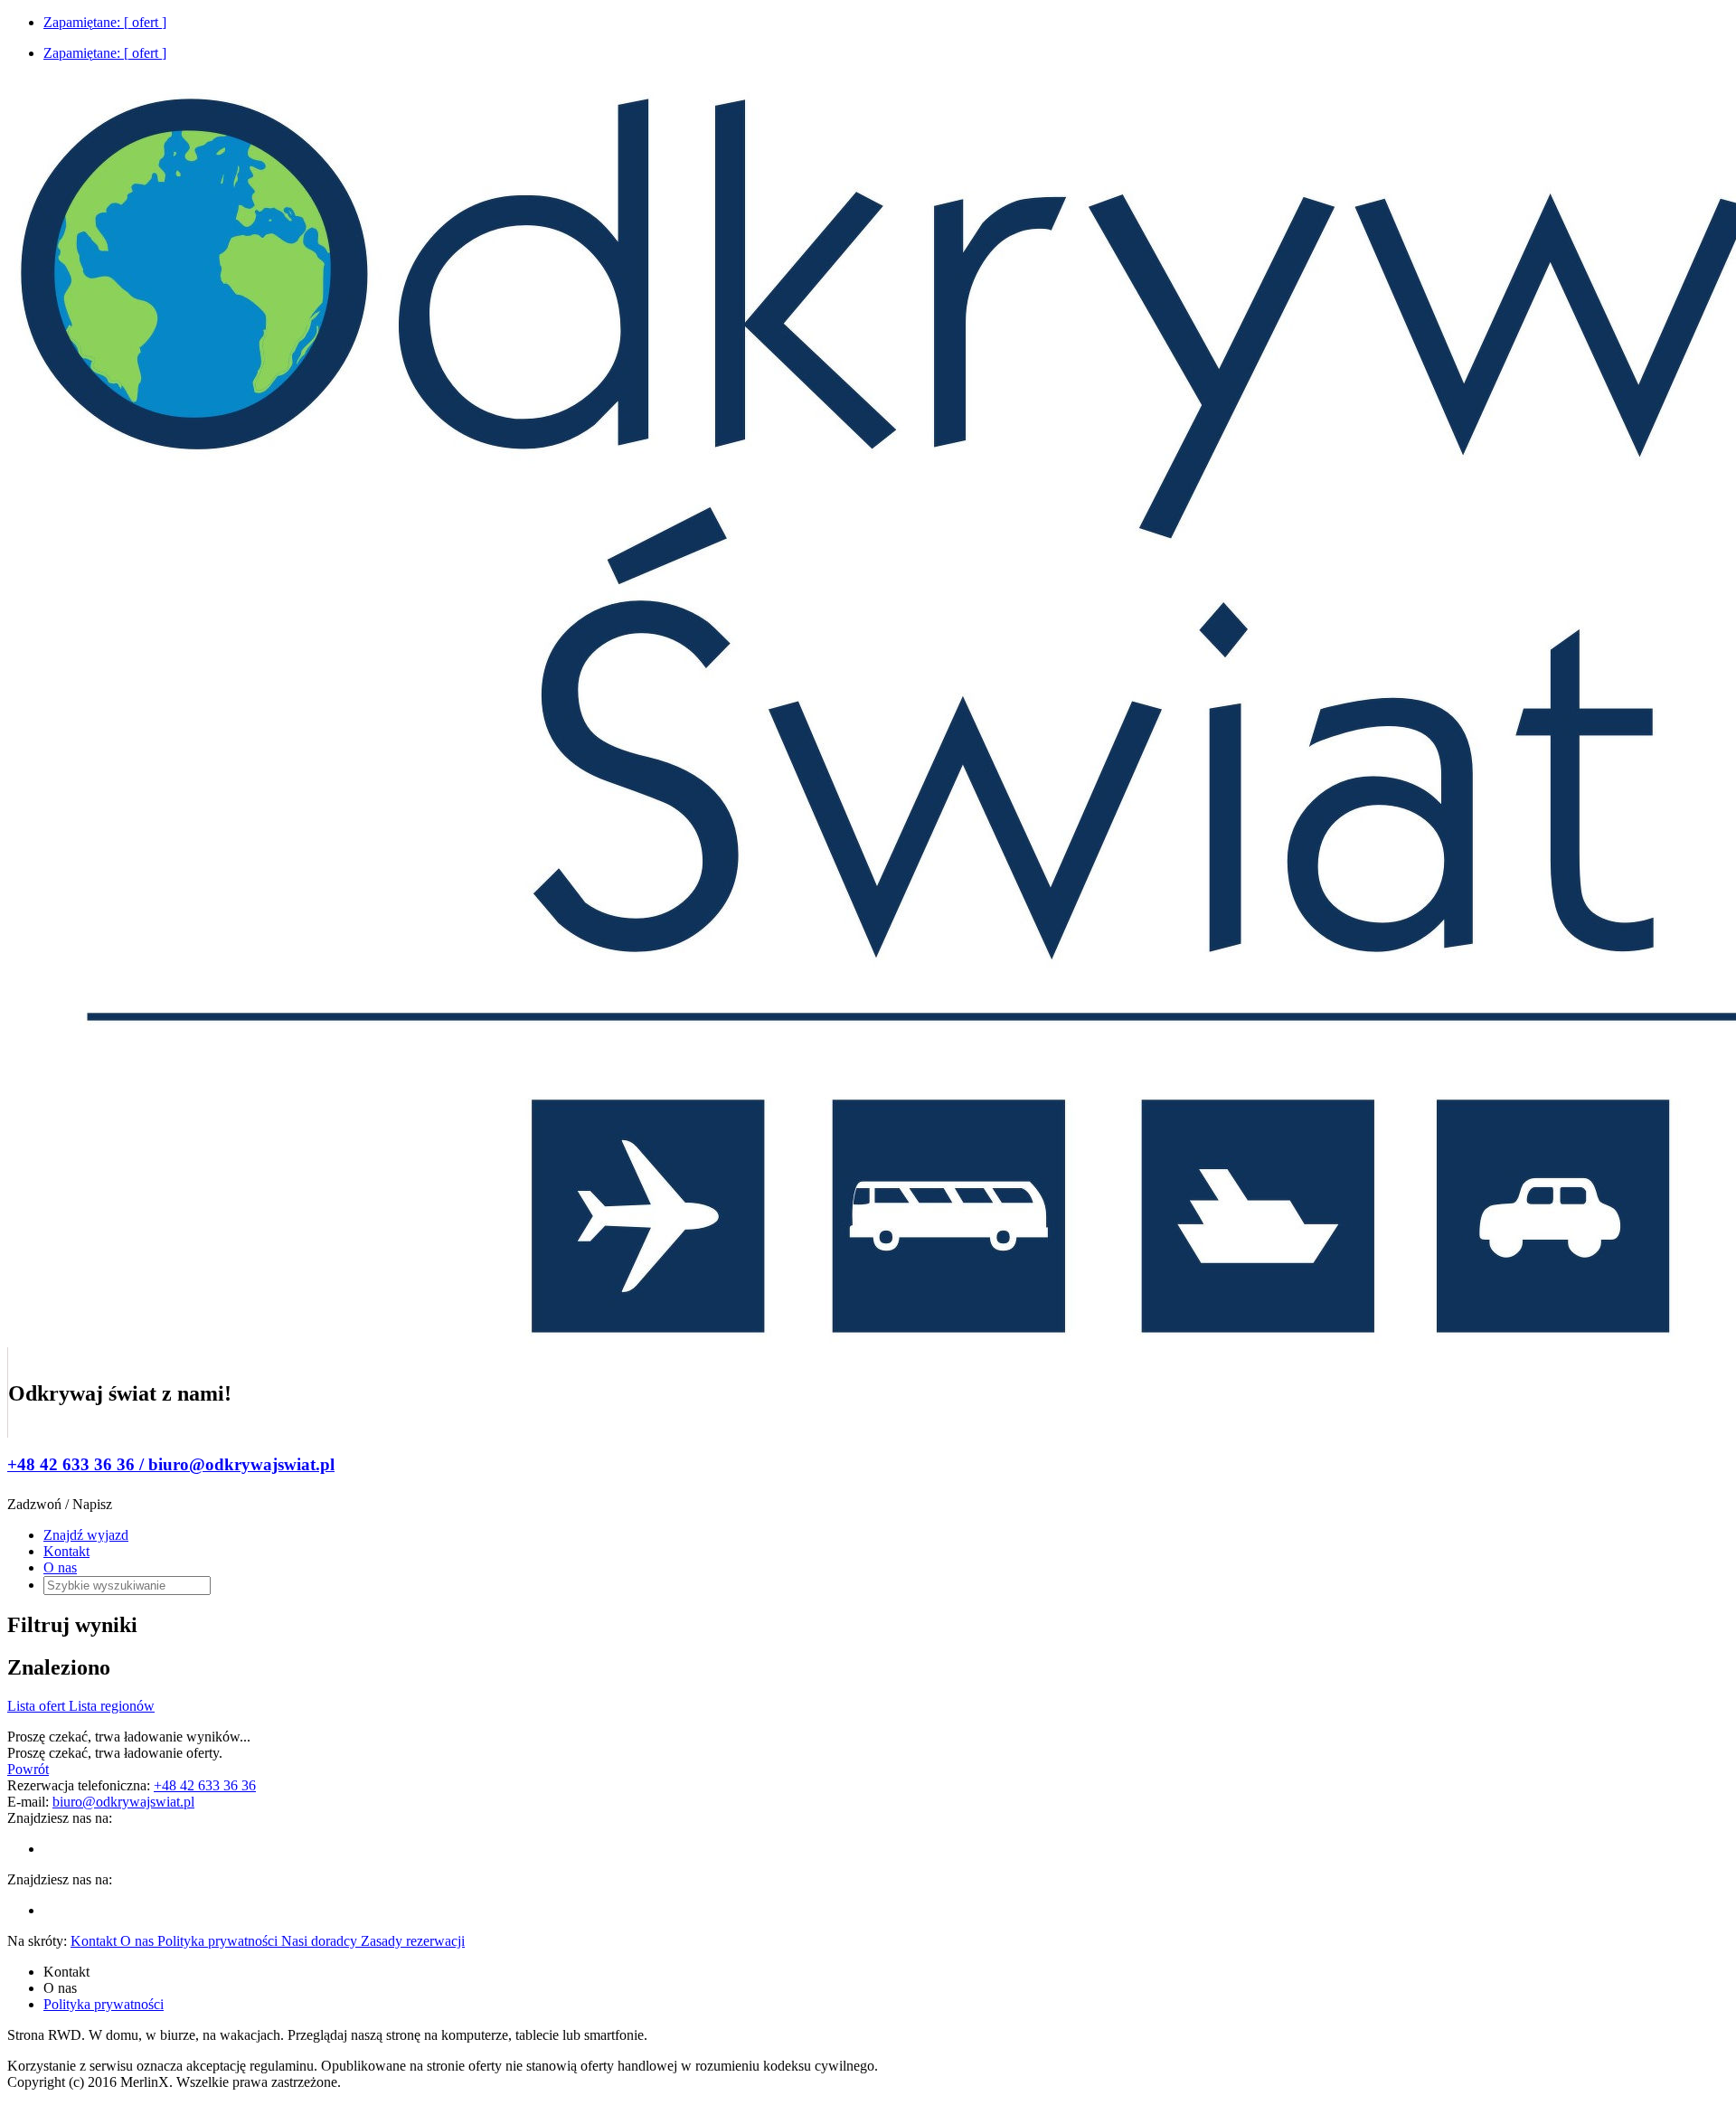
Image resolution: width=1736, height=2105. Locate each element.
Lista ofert (38, 1706)
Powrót (28, 1769)
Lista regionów (112, 1706)
